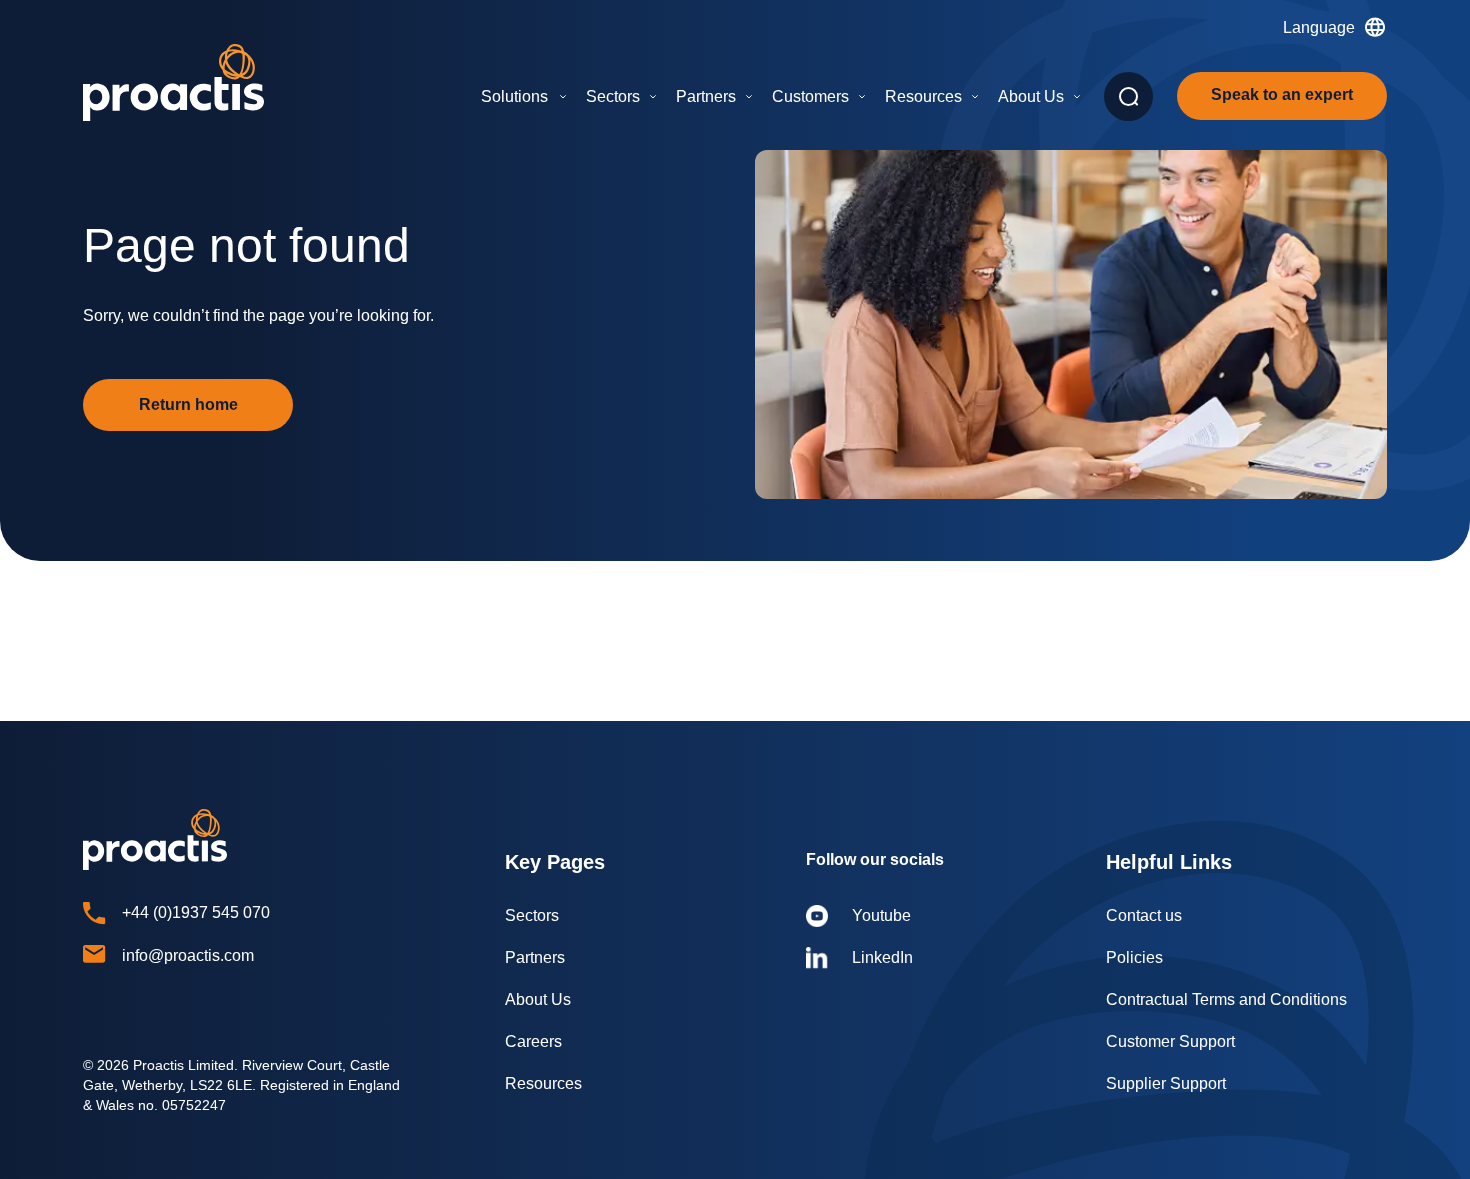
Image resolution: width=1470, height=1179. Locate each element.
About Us (1031, 96)
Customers (810, 96)
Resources (923, 96)
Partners (706, 96)
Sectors (613, 96)
